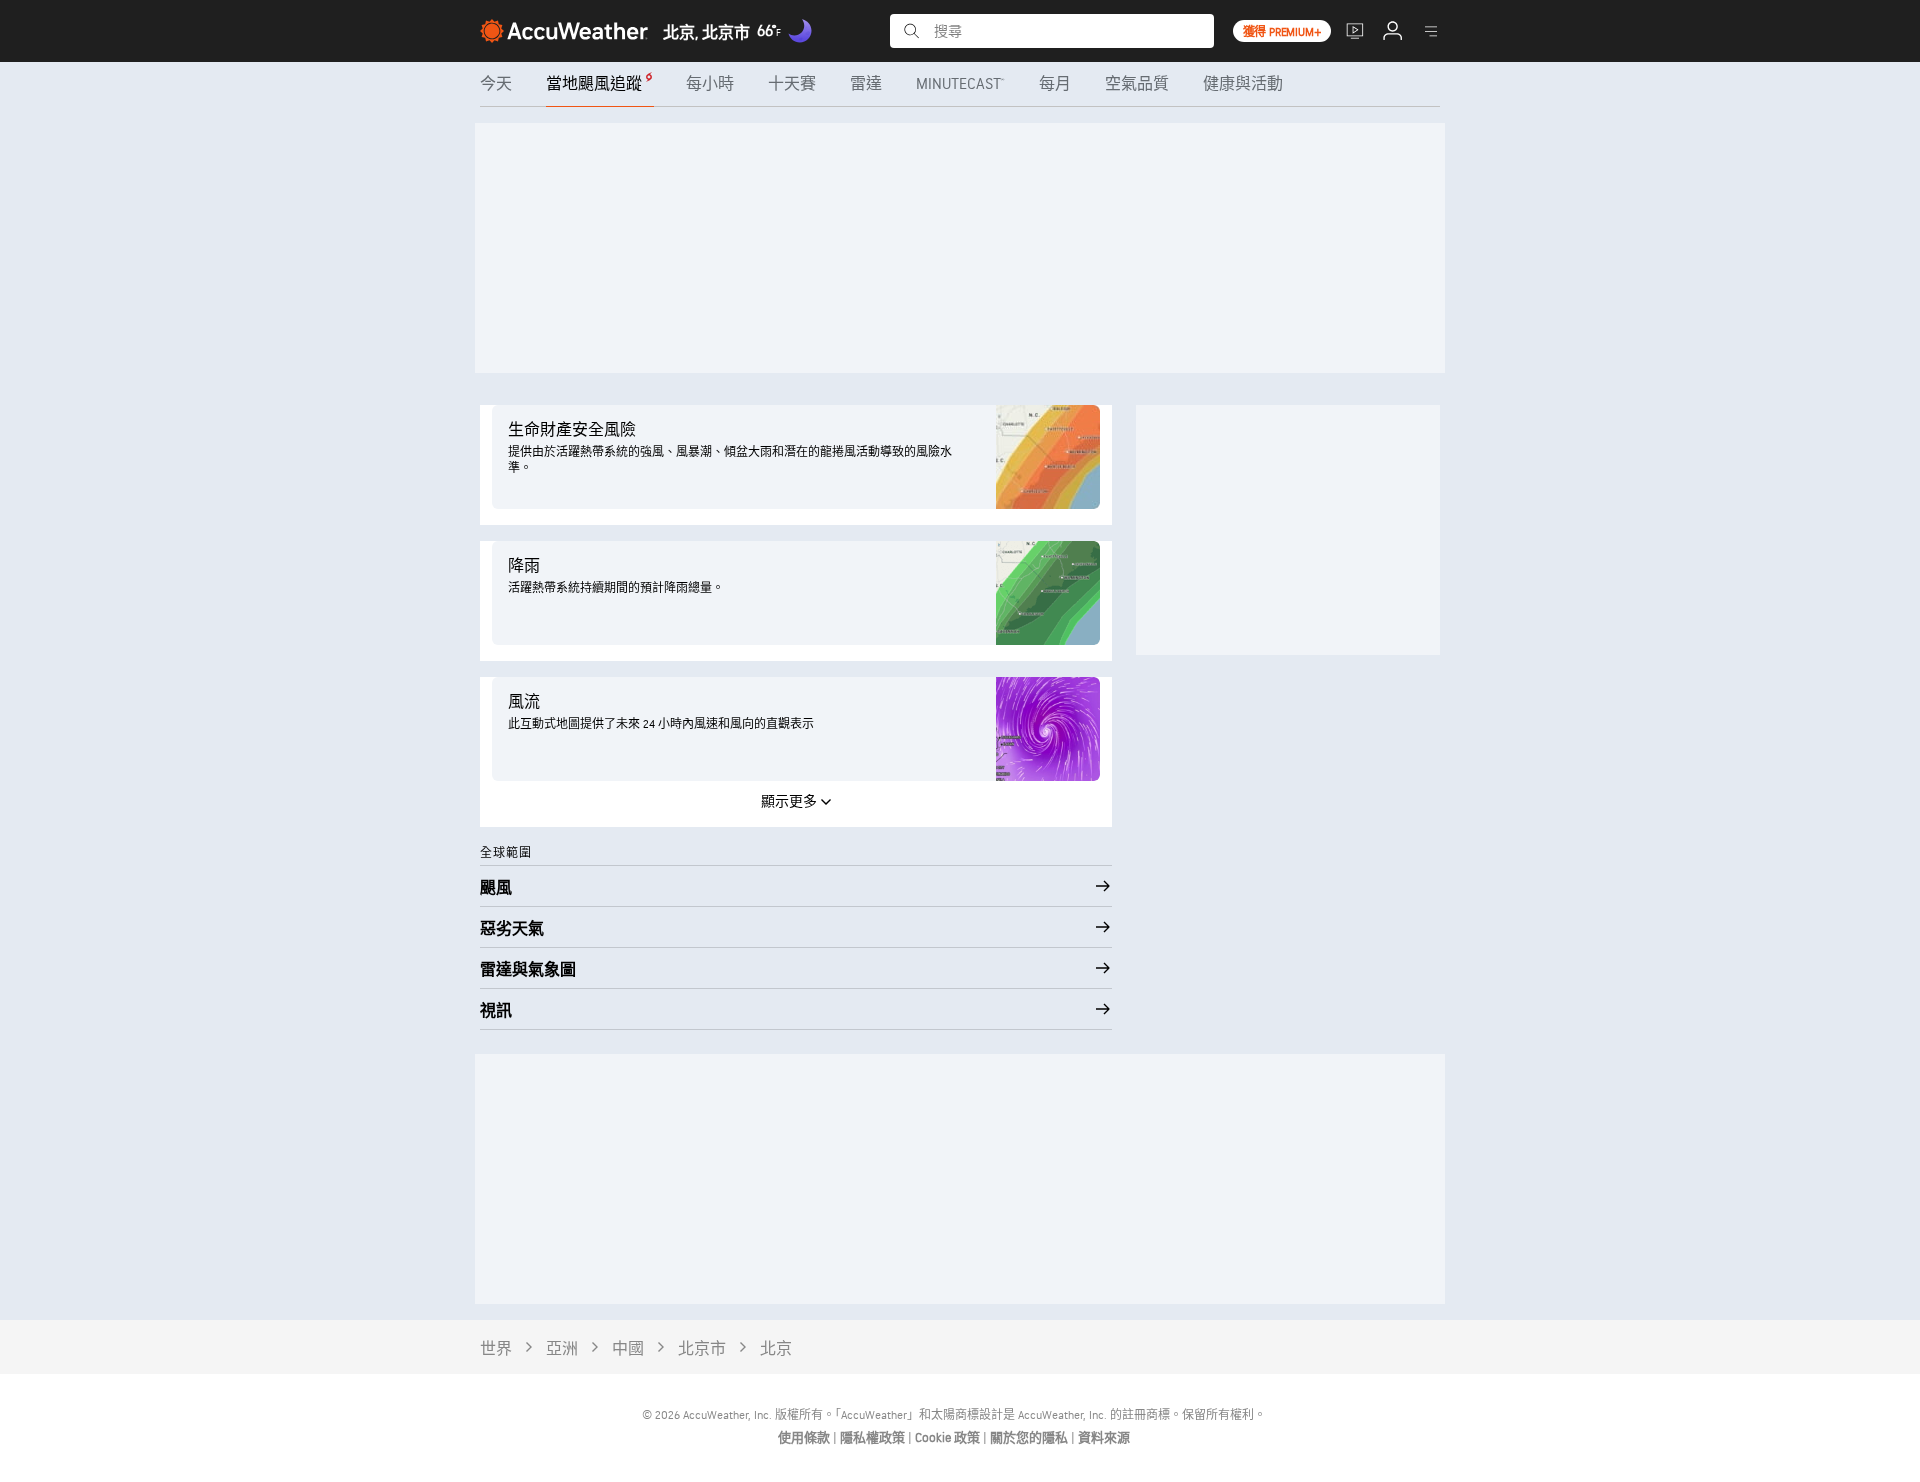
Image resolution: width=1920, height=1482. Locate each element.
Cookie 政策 (949, 1438)
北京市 (702, 1349)
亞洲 (562, 1349)
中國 (628, 1349)
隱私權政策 (874, 1438)
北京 (776, 1349)
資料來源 (1104, 1438)
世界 (496, 1349)
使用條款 (805, 1438)
